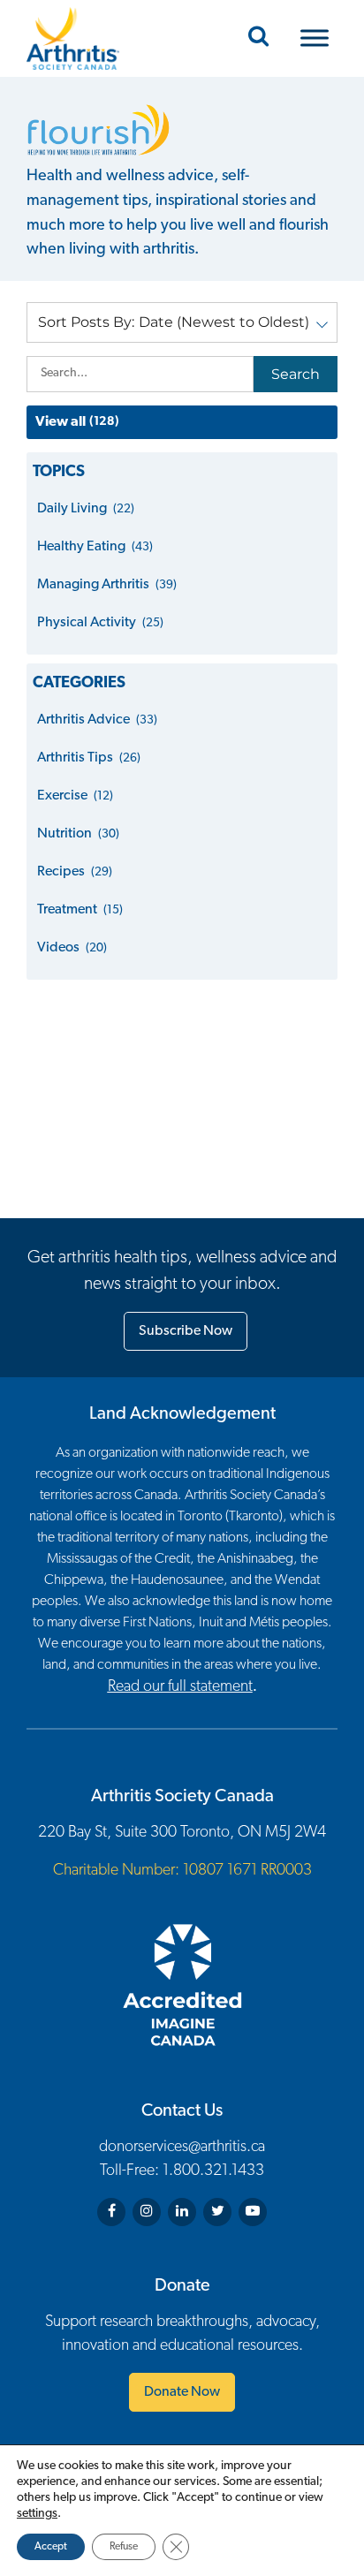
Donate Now (182, 2392)
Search (296, 374)
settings (37, 2514)
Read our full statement (180, 1687)
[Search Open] (258, 38)
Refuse (124, 2547)
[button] (182, 322)
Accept (51, 2547)
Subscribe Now (186, 1331)
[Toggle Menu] (315, 38)
